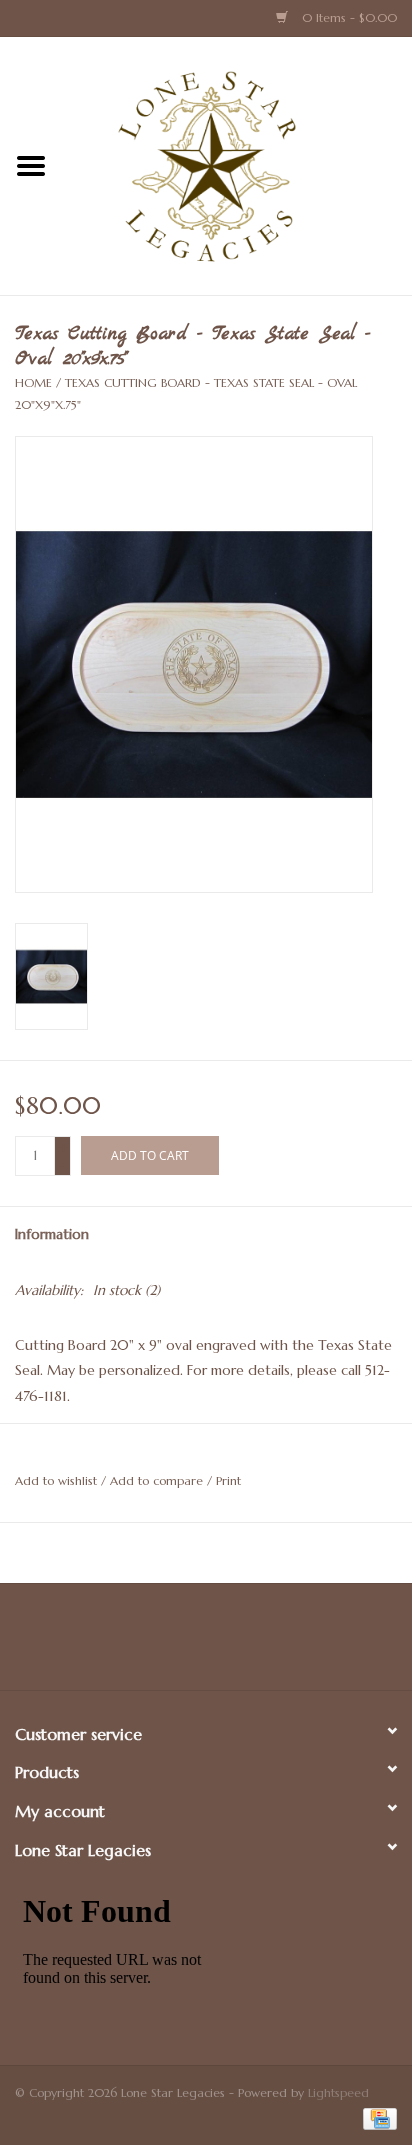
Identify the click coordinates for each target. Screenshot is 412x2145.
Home (33, 382)
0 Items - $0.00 (347, 17)
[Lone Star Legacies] (237, 165)
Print (228, 1480)
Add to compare (158, 1480)
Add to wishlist (56, 1480)
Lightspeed (338, 2092)
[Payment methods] (376, 2117)
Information (52, 1234)
